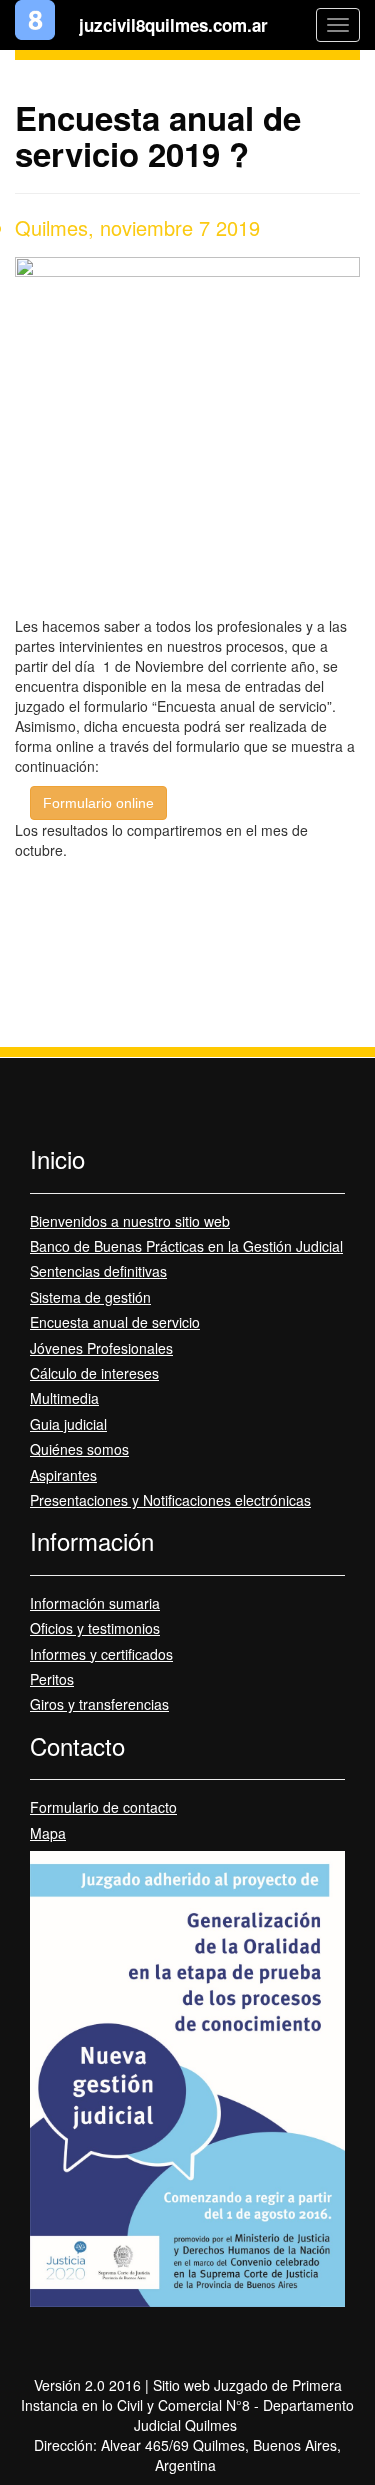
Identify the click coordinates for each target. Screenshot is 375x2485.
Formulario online (98, 803)
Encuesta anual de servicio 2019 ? (158, 135)
